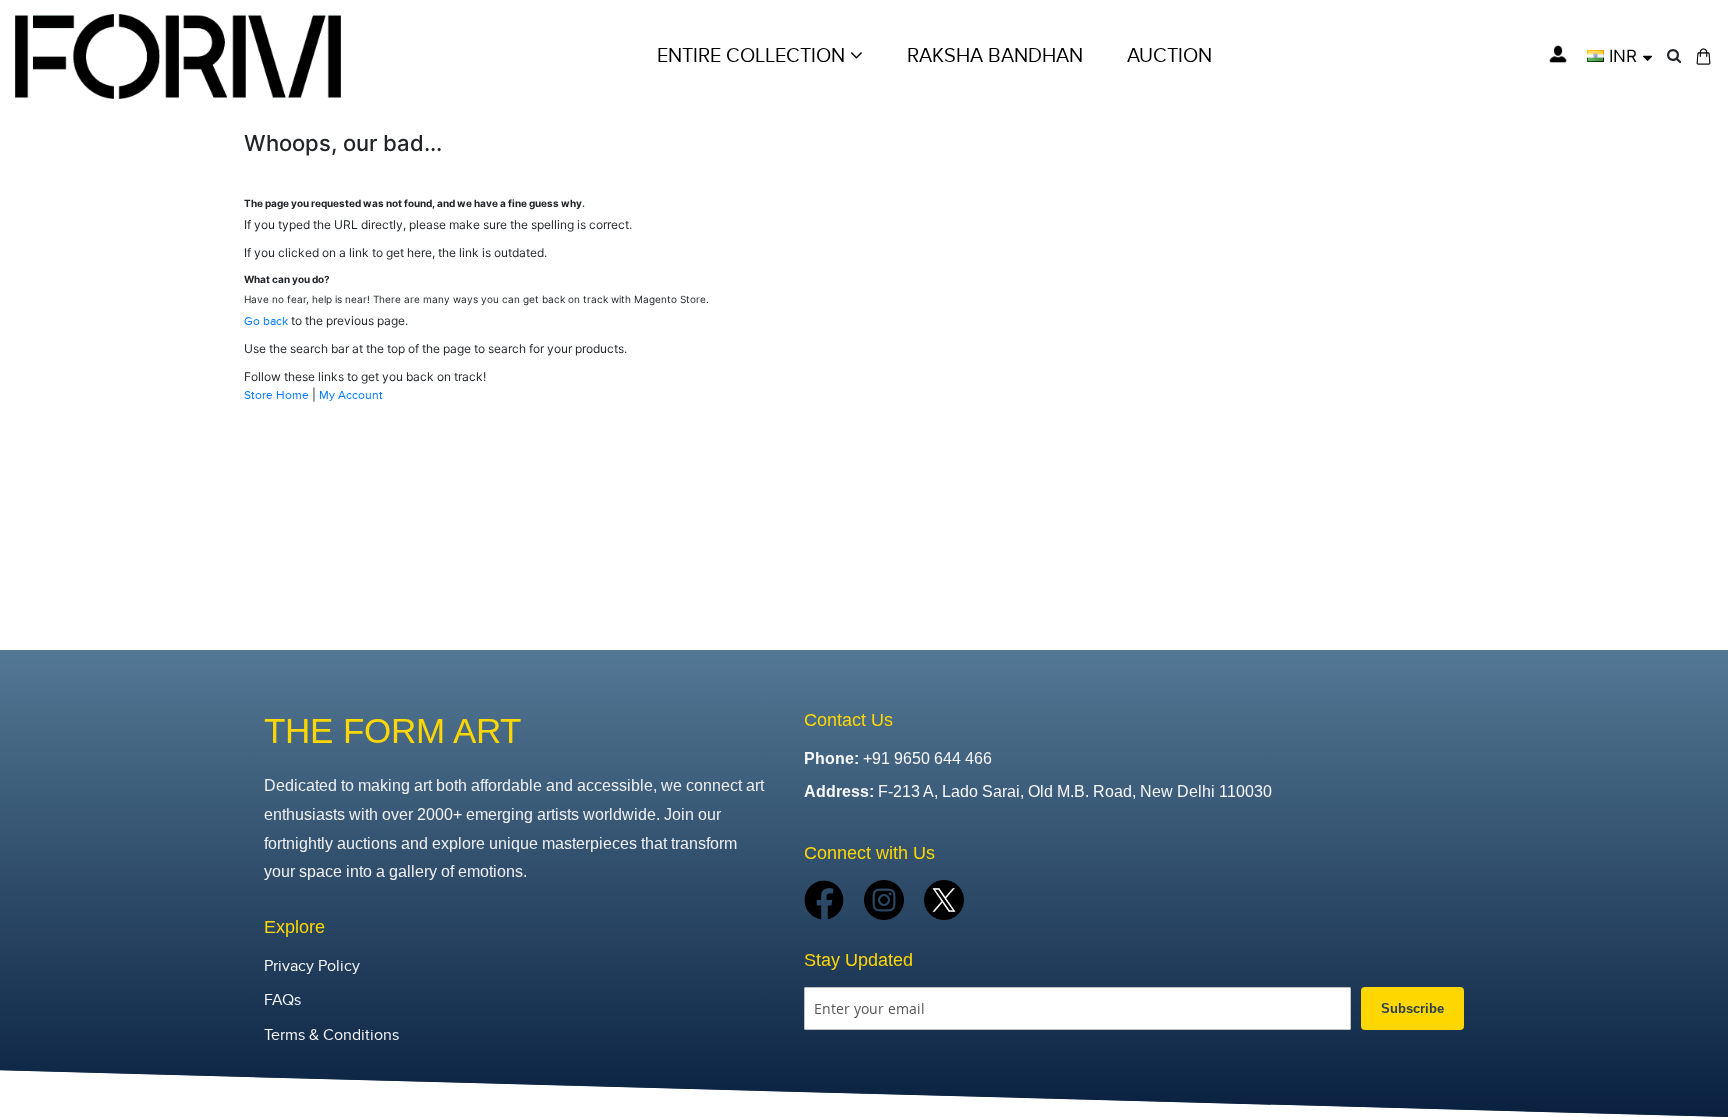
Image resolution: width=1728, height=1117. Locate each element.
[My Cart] (1703, 56)
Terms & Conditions (331, 1035)
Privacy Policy (312, 966)
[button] (1619, 56)
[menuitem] (1169, 56)
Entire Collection (753, 56)
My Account (351, 395)
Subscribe (1412, 1008)
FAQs (282, 1000)
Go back (266, 321)
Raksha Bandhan (995, 56)
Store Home (276, 395)
